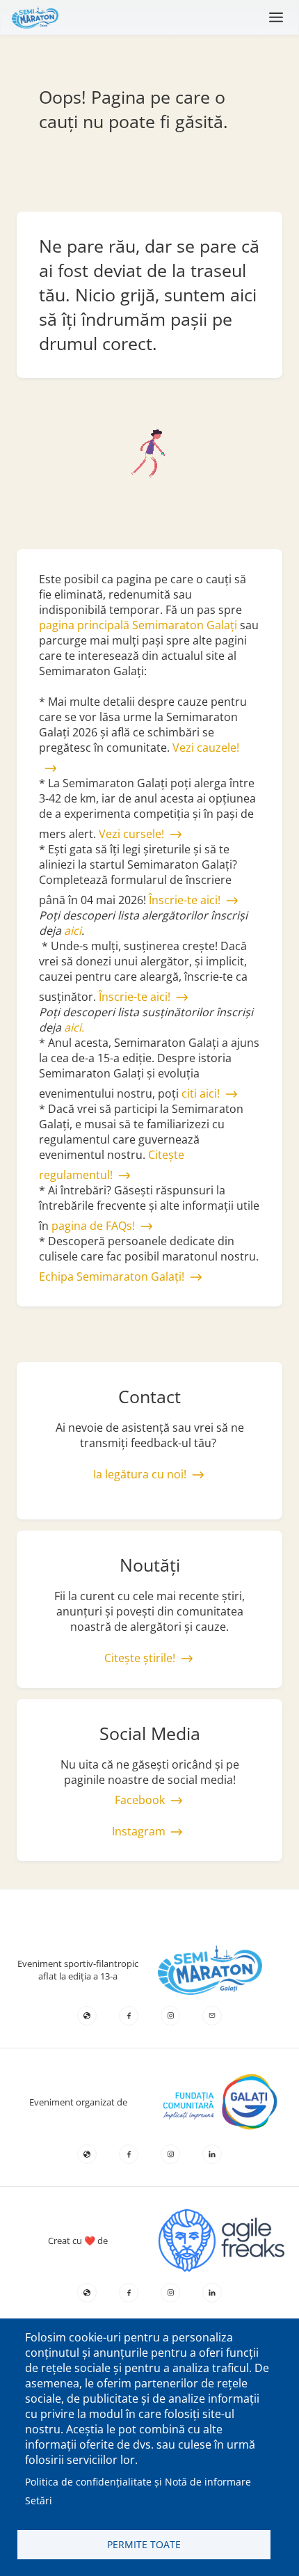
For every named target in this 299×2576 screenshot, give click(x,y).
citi (191, 1093)
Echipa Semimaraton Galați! (112, 1277)
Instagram (139, 1831)
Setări (39, 2500)
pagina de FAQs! (93, 1226)
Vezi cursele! (131, 834)
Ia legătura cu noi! (140, 1474)
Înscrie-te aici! (185, 900)
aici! (210, 1093)
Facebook (140, 1800)
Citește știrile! (140, 1658)
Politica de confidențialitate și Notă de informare (138, 2482)
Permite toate (144, 2544)
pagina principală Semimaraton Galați (138, 625)
